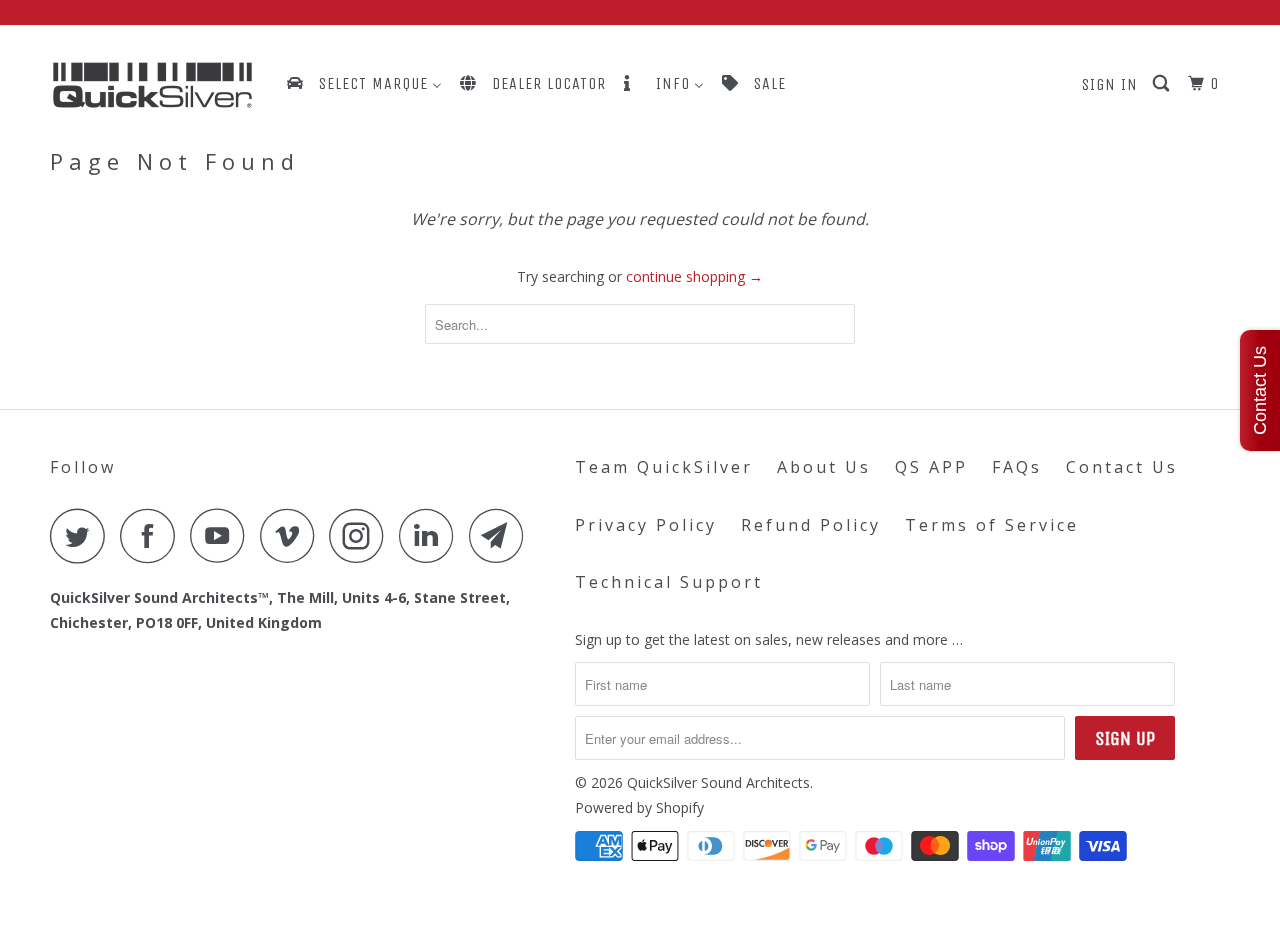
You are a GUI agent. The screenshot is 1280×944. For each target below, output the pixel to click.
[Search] (1163, 84)
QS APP (931, 467)
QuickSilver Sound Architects (718, 782)
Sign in (1110, 84)
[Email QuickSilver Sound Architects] (502, 535)
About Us (824, 467)
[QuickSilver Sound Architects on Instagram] (362, 535)
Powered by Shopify (639, 807)
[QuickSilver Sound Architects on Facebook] (153, 535)
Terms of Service (992, 525)
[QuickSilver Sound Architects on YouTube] (223, 535)
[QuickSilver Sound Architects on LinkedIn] (432, 535)
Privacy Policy (646, 525)
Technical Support (669, 582)
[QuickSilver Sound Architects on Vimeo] (292, 535)
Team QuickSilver (664, 467)
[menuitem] (363, 83)
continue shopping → (694, 276)
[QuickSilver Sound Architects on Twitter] (83, 535)
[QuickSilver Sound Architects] (152, 85)
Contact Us (1122, 467)
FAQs (1017, 467)
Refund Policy (811, 525)
